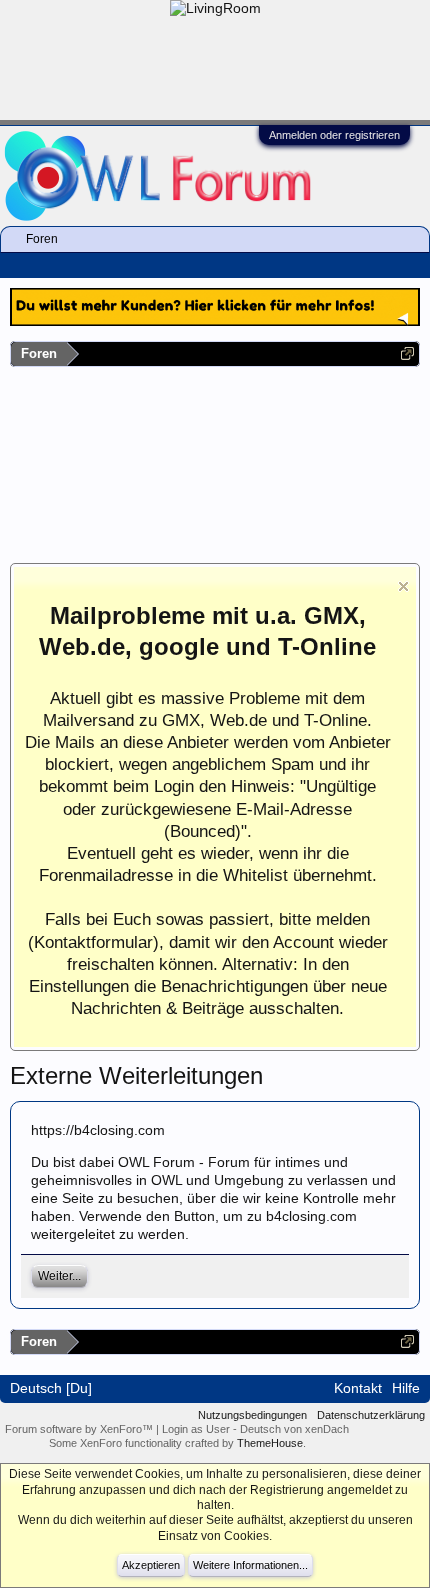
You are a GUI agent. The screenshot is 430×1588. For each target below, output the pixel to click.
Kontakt (358, 1388)
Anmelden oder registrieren (334, 135)
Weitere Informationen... (250, 1565)
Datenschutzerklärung (371, 1415)
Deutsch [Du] (51, 1388)
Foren (42, 239)
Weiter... (59, 1276)
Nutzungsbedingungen (252, 1415)
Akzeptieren (151, 1565)
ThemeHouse (270, 1443)
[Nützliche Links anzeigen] (407, 353)
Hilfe (406, 1388)
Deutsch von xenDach (294, 1429)
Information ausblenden (403, 586)
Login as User (197, 1429)
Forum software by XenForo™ (80, 1429)
